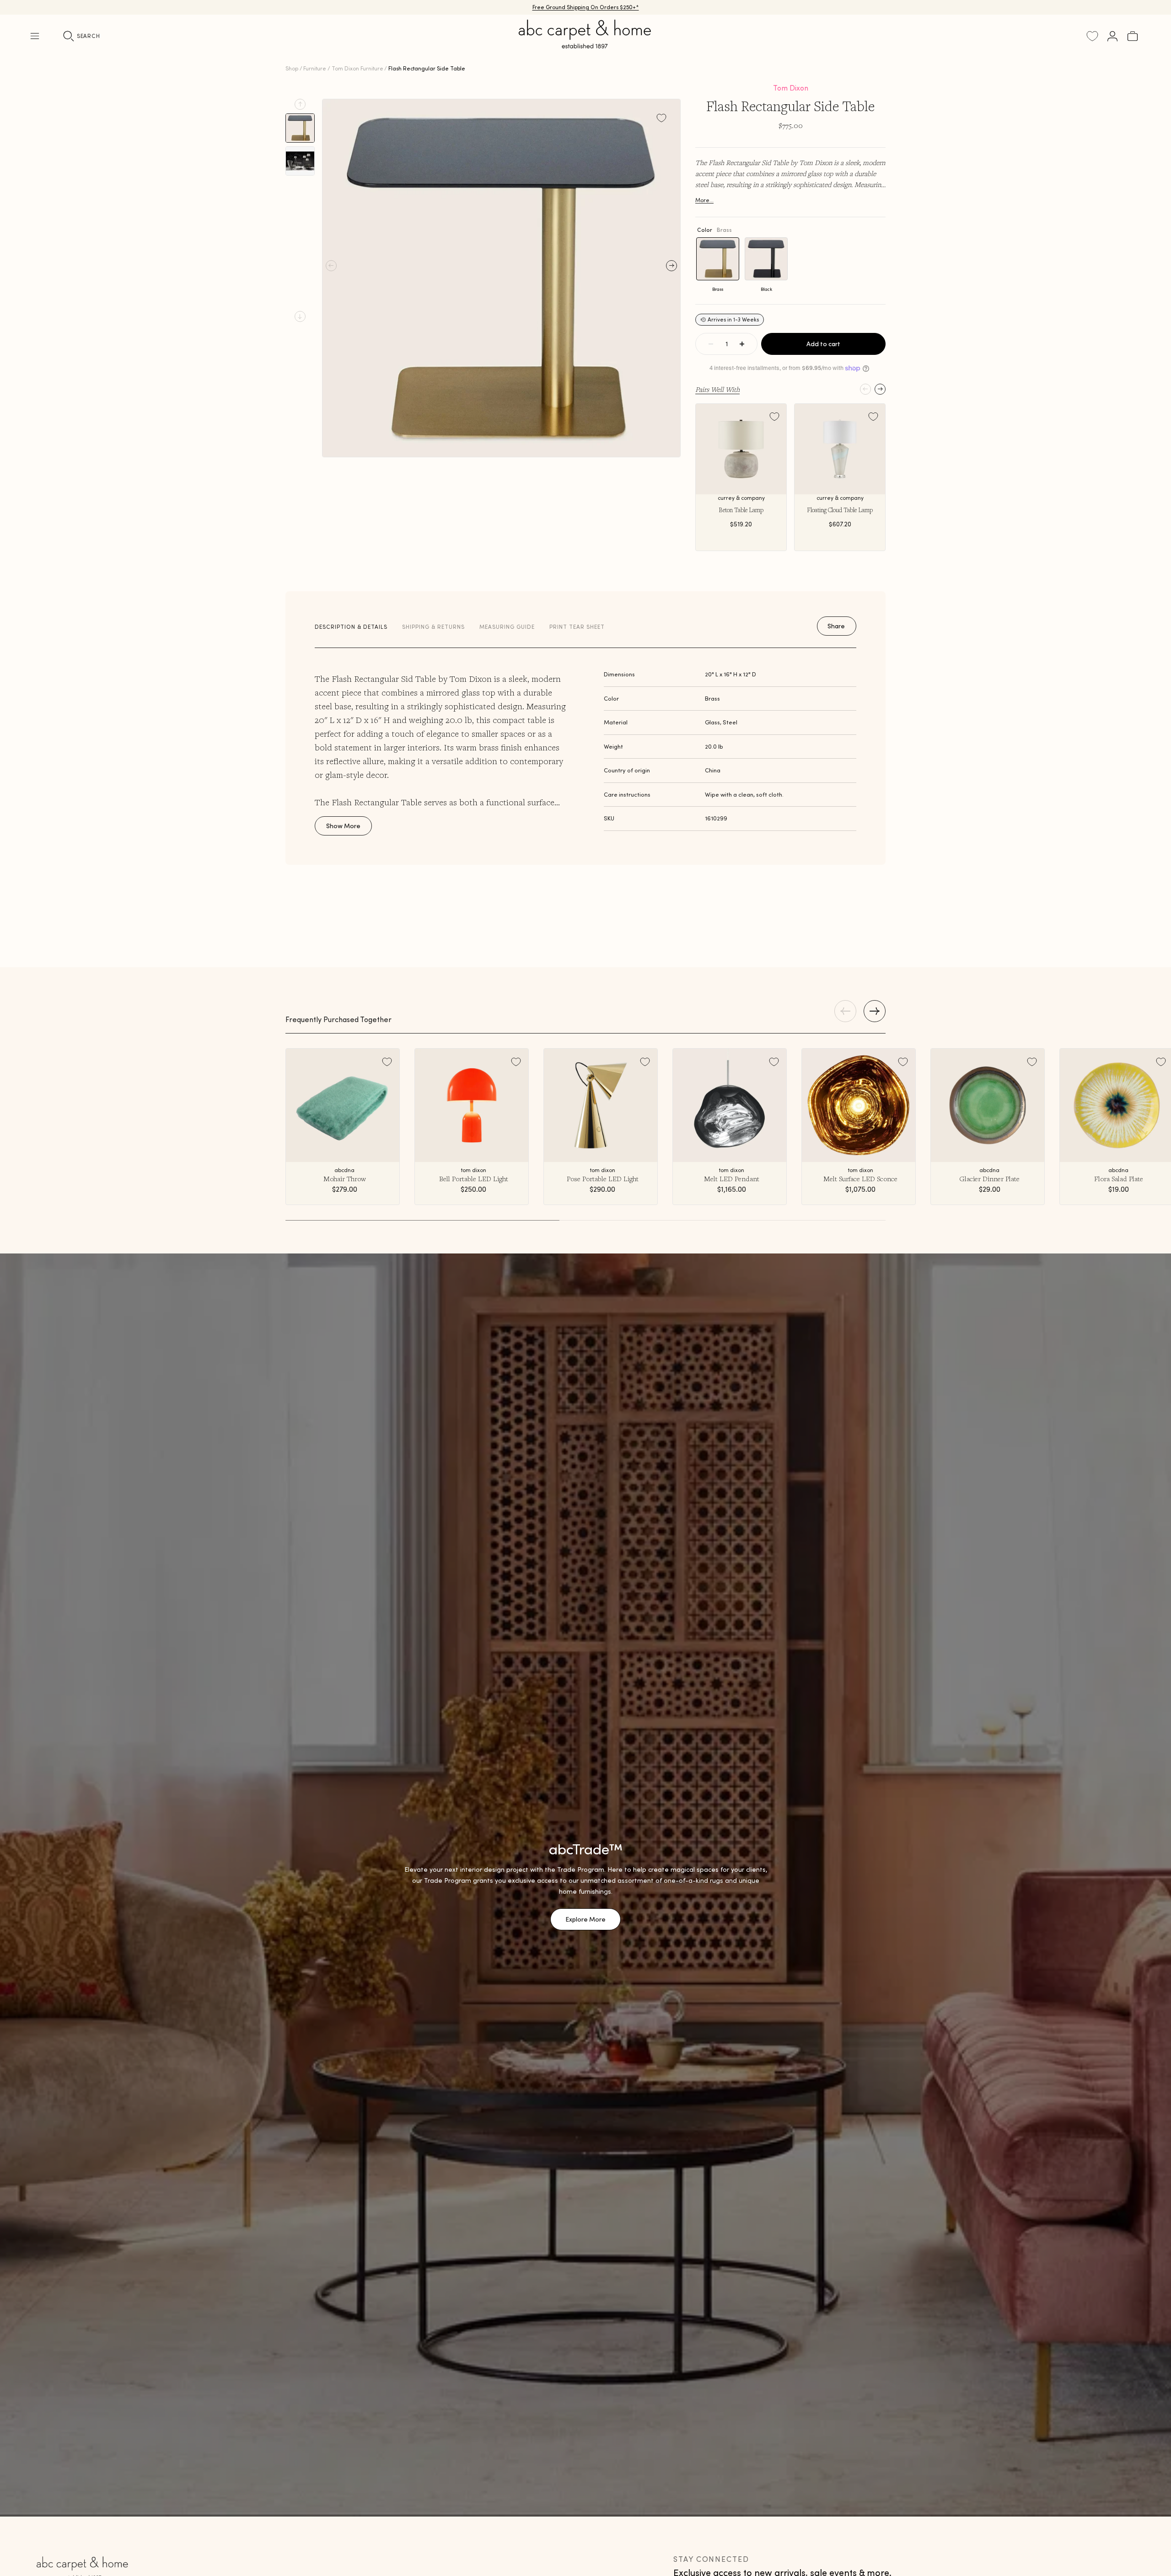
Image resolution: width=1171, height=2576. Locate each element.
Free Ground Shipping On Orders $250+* (586, 7)
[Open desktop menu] (35, 36)
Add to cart (823, 344)
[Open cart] (1133, 36)
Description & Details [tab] (351, 627)
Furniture (315, 68)
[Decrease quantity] (711, 344)
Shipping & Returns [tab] (433, 627)
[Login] (1112, 36)
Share (836, 626)
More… (704, 200)
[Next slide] (300, 316)
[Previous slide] (300, 104)
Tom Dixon (791, 88)
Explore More (585, 1919)
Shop (292, 68)
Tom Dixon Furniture (357, 68)
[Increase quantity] (742, 344)
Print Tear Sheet (577, 627)
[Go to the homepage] (585, 45)
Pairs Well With (717, 389)
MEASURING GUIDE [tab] (507, 627)
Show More (343, 826)
